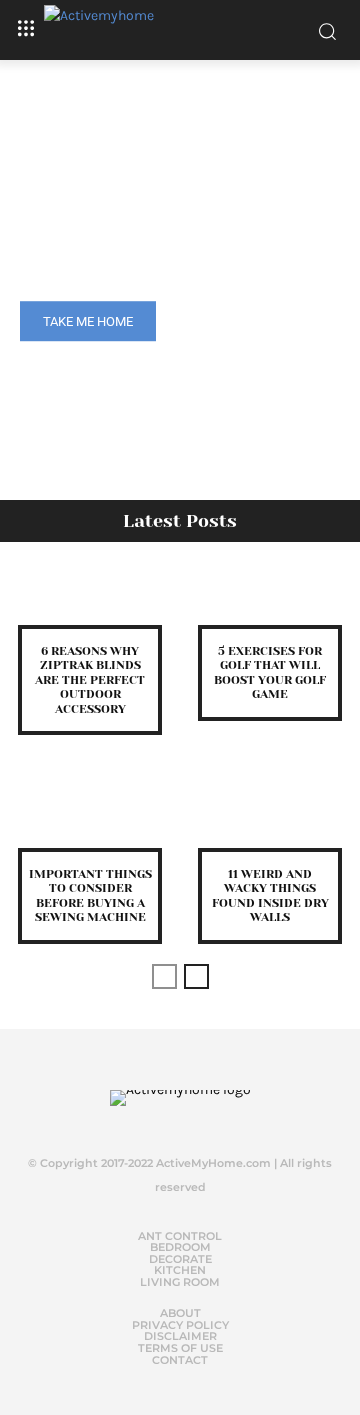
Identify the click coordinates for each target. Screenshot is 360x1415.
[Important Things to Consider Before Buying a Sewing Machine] (90, 819)
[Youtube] (213, 1121)
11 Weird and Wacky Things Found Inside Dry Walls (270, 895)
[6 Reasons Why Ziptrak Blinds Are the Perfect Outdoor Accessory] (90, 596)
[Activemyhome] (180, 30)
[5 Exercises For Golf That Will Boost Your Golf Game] (270, 596)
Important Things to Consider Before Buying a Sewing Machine (90, 895)
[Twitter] (173, 1121)
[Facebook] (133, 1121)
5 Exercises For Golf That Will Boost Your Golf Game (270, 672)
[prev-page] (164, 976)
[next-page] (196, 976)
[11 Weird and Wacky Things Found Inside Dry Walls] (270, 819)
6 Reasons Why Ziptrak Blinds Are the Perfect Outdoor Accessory (90, 680)
